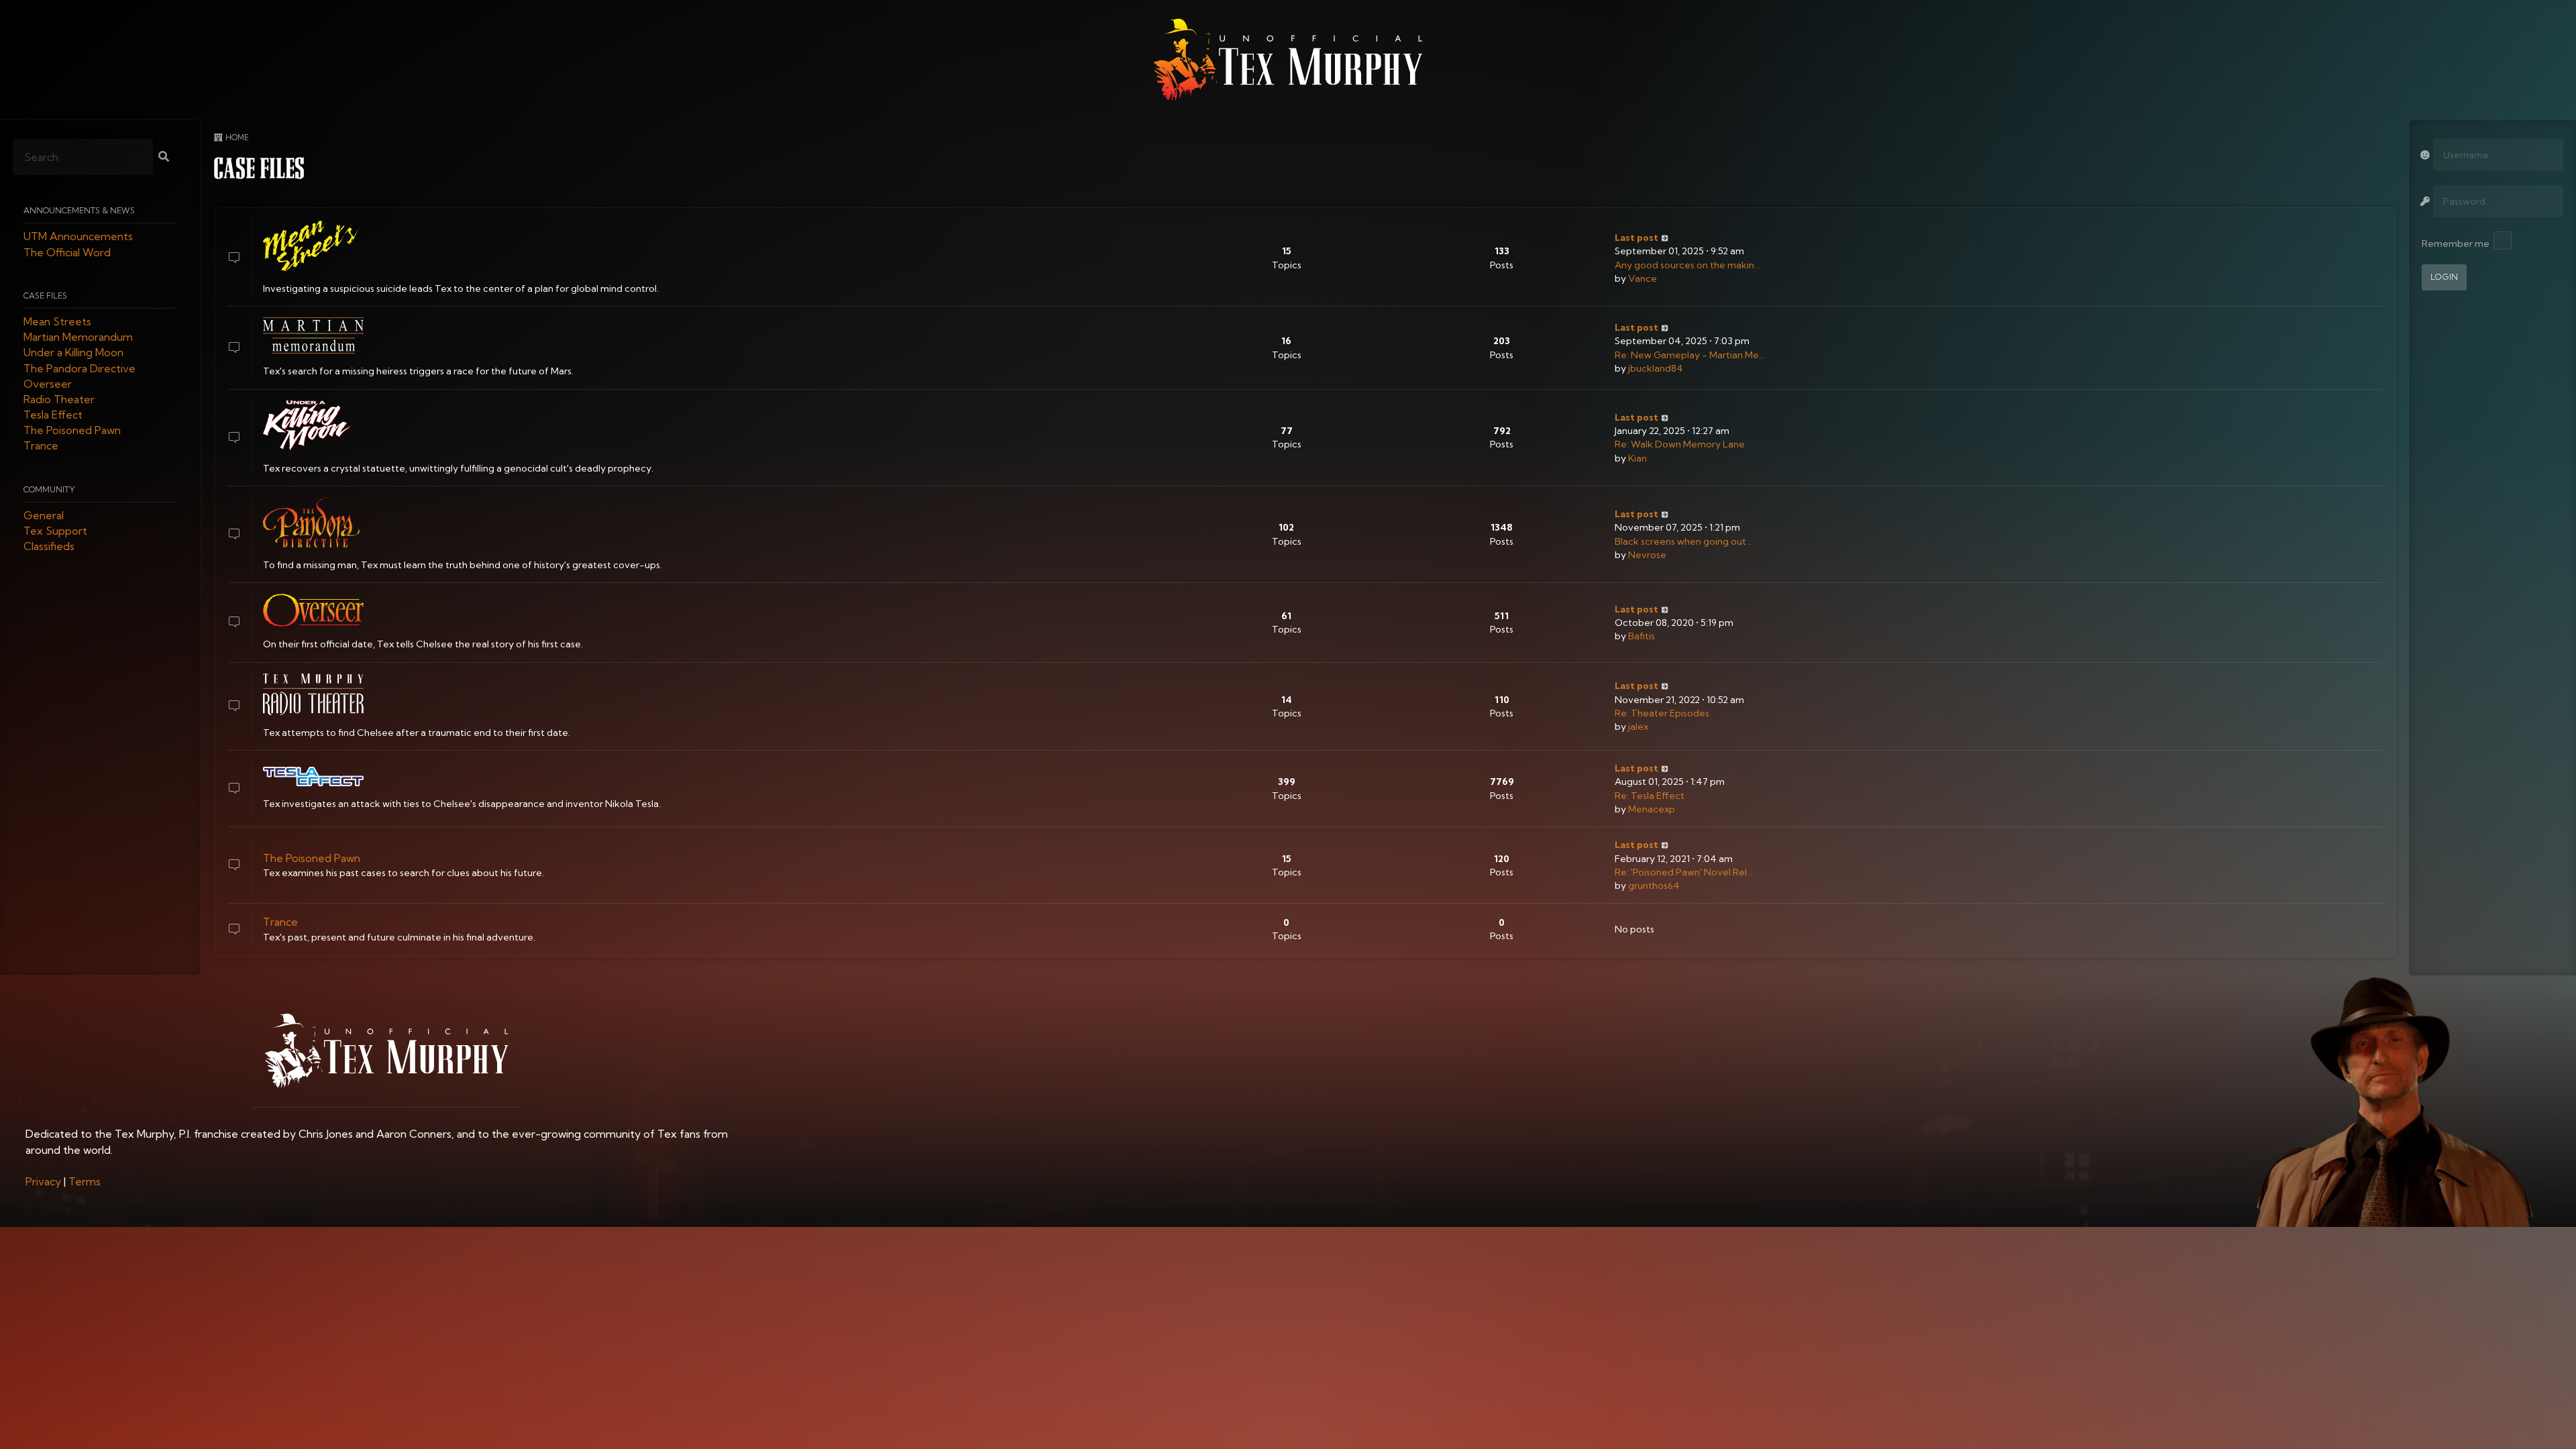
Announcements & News (79, 211)
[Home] (1288, 60)
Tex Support (55, 531)
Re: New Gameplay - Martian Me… (1690, 355)
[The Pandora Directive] (313, 522)
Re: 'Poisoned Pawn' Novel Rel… (1684, 872)
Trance (41, 446)
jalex (1638, 727)
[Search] (164, 158)
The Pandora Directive (79, 368)
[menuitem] (43, 1181)
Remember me (2456, 244)
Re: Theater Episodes (1662, 713)
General (44, 515)
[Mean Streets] (313, 246)
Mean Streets (57, 321)
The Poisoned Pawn (72, 431)
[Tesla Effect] (313, 776)
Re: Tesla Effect (1650, 796)
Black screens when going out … (1684, 541)
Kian (1638, 458)
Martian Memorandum (78, 337)
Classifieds (49, 547)
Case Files (45, 296)
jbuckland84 (1656, 368)
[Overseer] (313, 610)
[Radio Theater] (313, 694)
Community (49, 489)
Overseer (48, 384)
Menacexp (1652, 809)
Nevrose (1647, 555)
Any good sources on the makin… (1687, 265)
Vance (1643, 278)
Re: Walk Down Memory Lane (1680, 444)
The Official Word (67, 252)
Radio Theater (59, 399)
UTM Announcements (78, 237)
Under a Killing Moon (73, 353)
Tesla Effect (53, 415)
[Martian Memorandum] (313, 335)
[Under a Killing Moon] (313, 426)
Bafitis (1642, 636)
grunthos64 (1654, 885)
